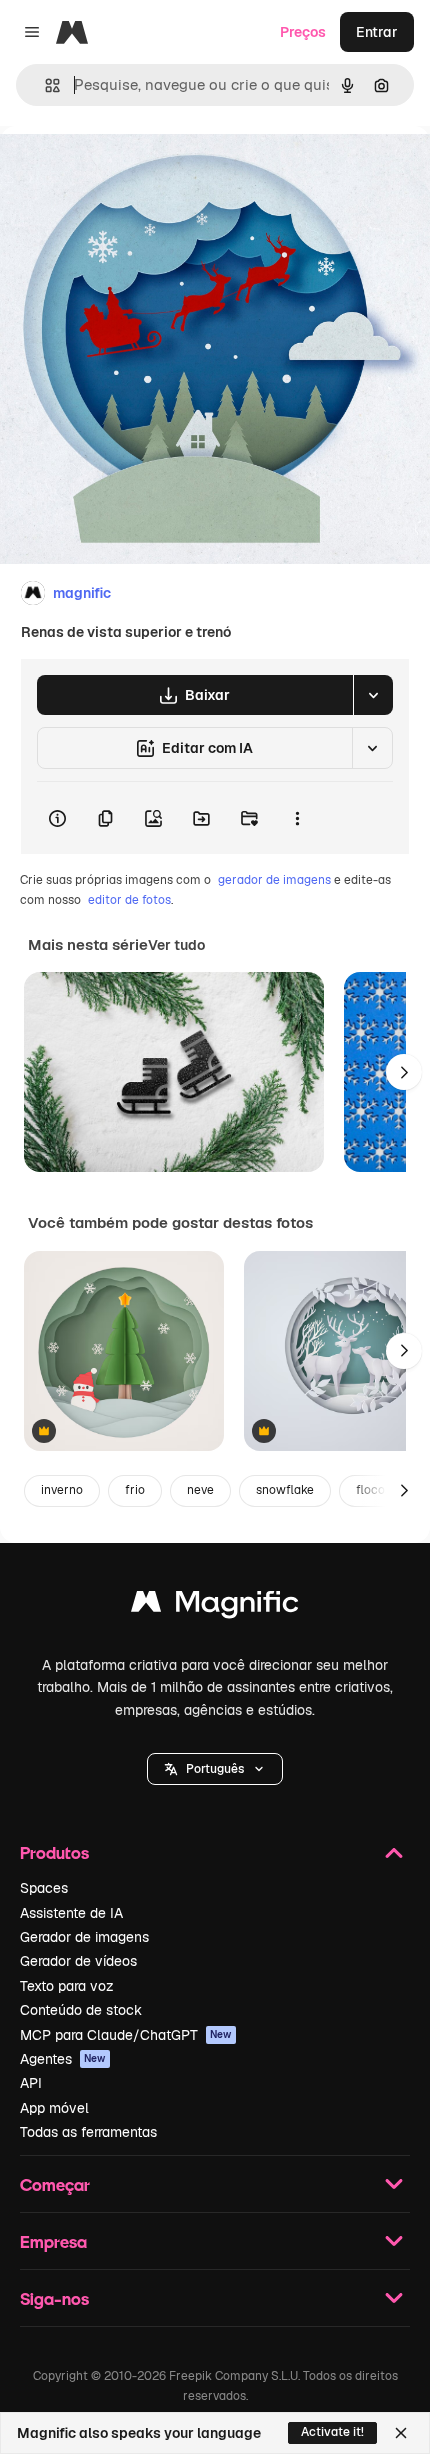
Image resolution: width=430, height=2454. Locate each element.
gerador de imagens (274, 880)
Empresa (53, 2241)
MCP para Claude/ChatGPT (126, 2035)
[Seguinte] (404, 1072)
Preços (303, 32)
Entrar (377, 32)
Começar (55, 2184)
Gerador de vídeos (78, 1961)
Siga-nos (54, 2298)
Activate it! (332, 2432)
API (31, 2083)
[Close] (401, 2433)
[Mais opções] (297, 818)
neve (200, 1490)
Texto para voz (67, 1986)
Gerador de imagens (84, 1937)
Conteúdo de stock (81, 2010)
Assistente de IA (71, 1913)
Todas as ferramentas (88, 2132)
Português (215, 1769)
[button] (215, 1769)
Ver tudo (176, 945)
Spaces (44, 1888)
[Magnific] (215, 1606)
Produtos (54, 1852)
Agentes (63, 2059)
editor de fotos (129, 900)
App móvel (54, 2108)
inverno (62, 1490)
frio (135, 1490)
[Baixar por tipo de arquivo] (373, 695)
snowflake (285, 1490)
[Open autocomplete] (44, 85)
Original (128, 171)
